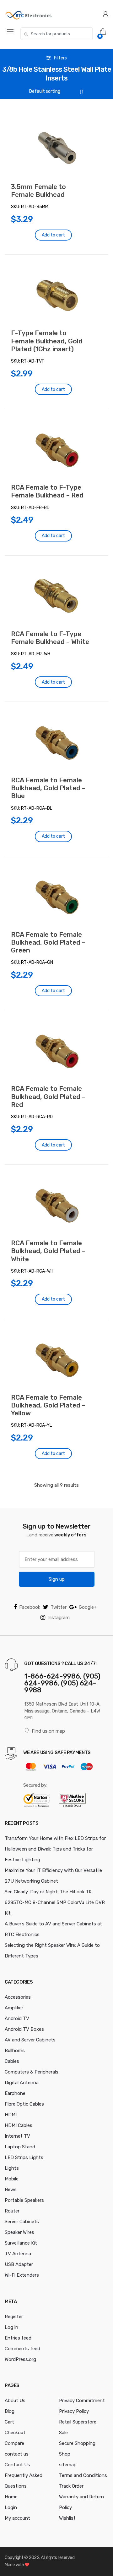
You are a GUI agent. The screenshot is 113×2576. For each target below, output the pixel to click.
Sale (63, 2433)
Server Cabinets (22, 2222)
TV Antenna (18, 2254)
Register (14, 2317)
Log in (11, 2327)
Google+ (88, 1607)
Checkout (15, 2433)
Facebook (30, 1607)
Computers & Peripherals (32, 2072)
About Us (15, 2401)
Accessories (18, 1997)
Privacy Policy (74, 2411)
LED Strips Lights (24, 2157)
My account (17, 2518)
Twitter (59, 1607)
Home (11, 2497)
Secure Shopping (77, 2443)
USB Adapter (19, 2264)
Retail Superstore (78, 2422)
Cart (9, 2422)
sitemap (68, 2465)
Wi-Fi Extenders (22, 2275)
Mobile (12, 2179)
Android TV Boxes (24, 2029)
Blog (10, 2411)
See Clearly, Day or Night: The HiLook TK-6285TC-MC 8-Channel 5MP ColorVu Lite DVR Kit (55, 1902)
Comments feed (22, 2349)
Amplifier (14, 2008)
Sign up (57, 1579)
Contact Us (17, 2465)
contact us (17, 2454)
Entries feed (18, 2338)
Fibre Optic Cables (24, 2104)
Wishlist (67, 2518)
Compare (14, 2443)
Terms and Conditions (83, 2475)
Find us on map (48, 1731)
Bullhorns (15, 2051)
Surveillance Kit (21, 2243)
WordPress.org (20, 2359)
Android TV (17, 2018)
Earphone (15, 2093)
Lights (12, 2168)
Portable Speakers (24, 2200)
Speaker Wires (19, 2232)
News (11, 2190)
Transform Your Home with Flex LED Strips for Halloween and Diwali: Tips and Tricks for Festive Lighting (55, 1849)
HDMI (11, 2115)
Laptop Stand (20, 2147)
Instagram (59, 1618)
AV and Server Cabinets (30, 2040)
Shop (65, 2454)
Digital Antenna (22, 2083)
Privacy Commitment (82, 2401)
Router (12, 2211)
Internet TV (17, 2136)
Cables (12, 2061)
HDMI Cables (19, 2125)
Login (11, 2507)
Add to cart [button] (53, 235)
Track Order (71, 2486)
